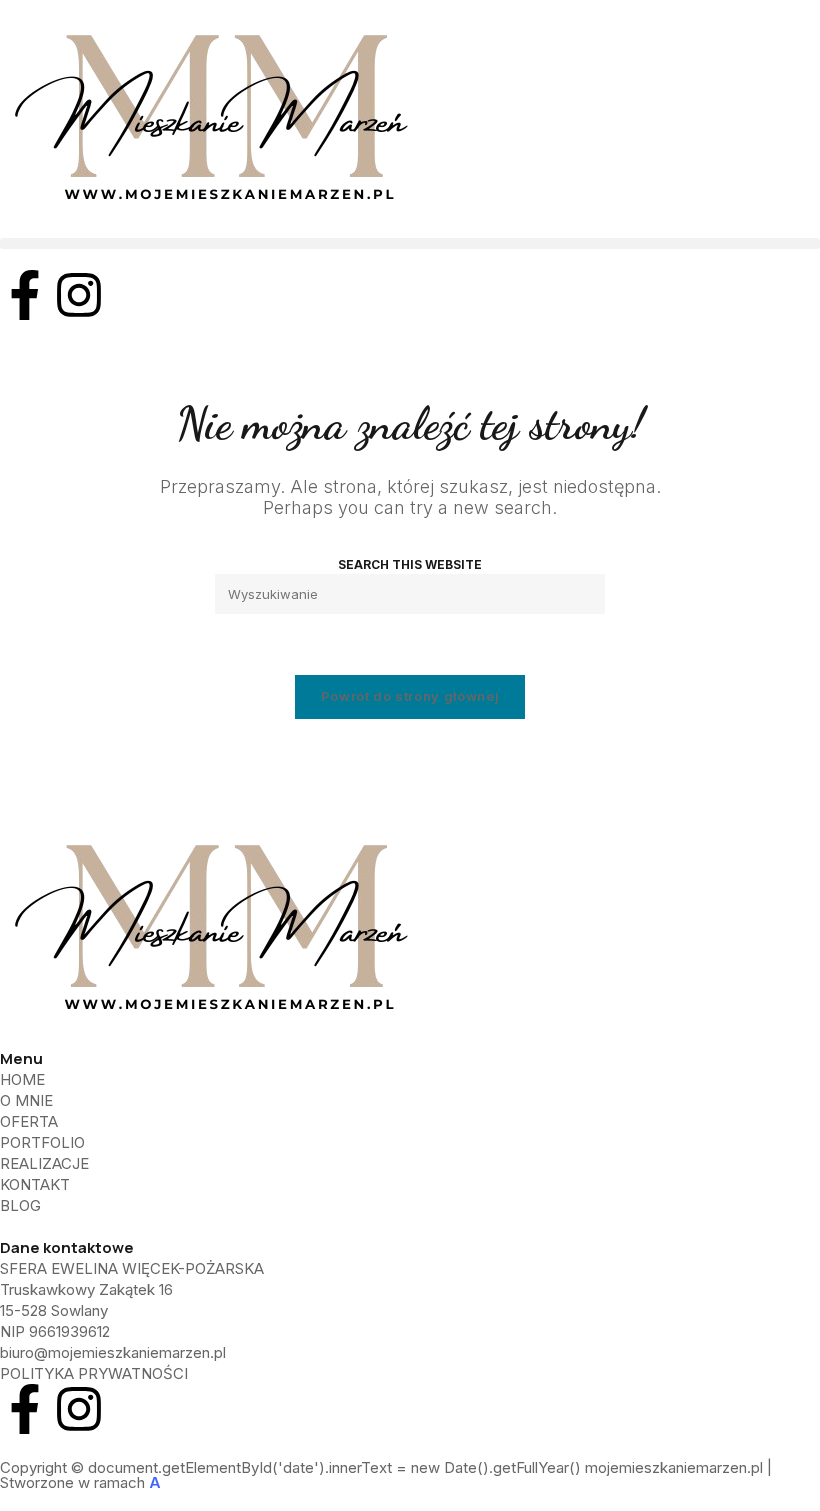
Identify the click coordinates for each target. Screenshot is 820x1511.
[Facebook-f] (25, 295)
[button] (410, 243)
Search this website (410, 564)
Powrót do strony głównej (410, 696)
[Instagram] (79, 295)
